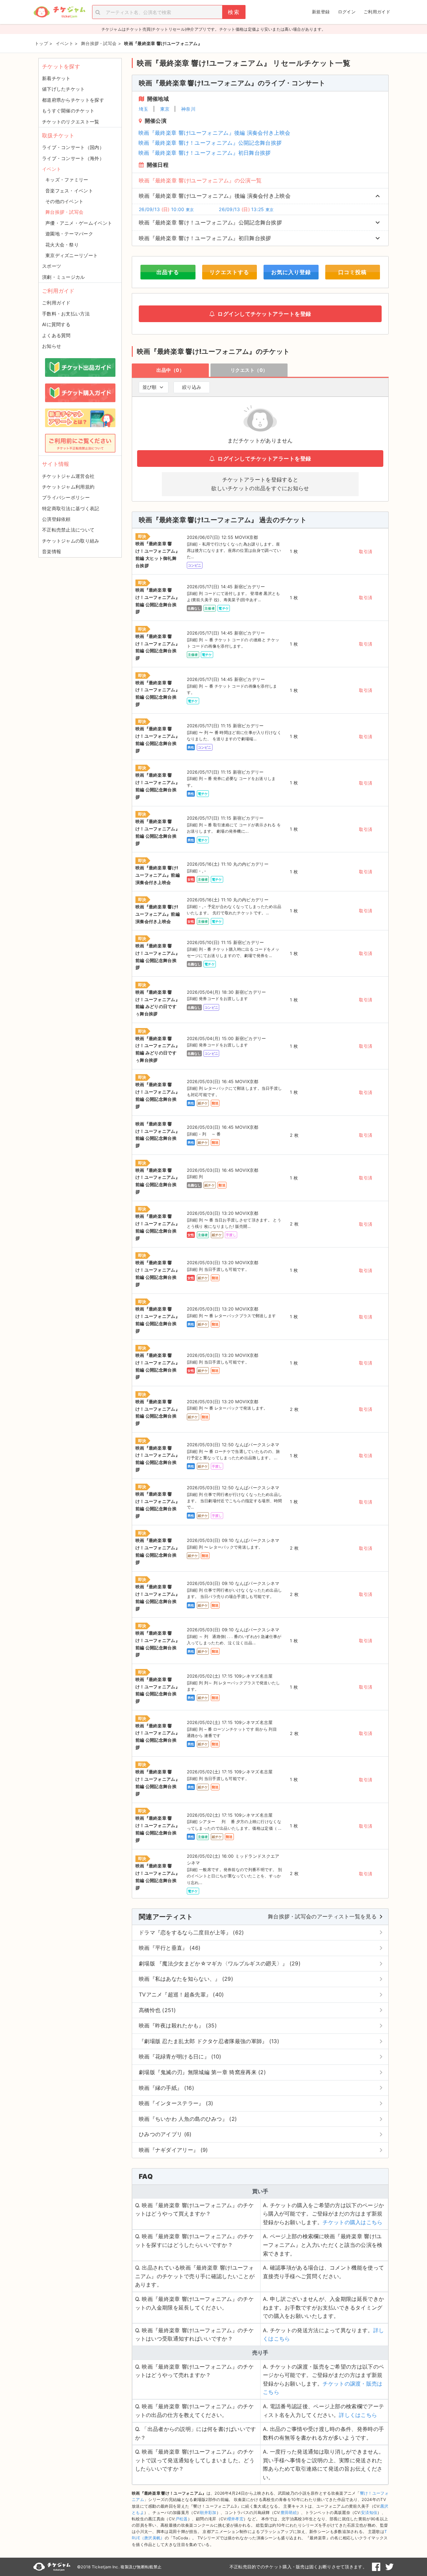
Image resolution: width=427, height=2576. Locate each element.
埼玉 (144, 109)
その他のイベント (64, 201)
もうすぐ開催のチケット (68, 111)
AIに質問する (56, 324)
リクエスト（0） (249, 370)
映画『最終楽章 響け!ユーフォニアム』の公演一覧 (200, 180)
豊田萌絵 (289, 2512)
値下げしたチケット (64, 89)
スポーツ (52, 266)
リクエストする (229, 272)
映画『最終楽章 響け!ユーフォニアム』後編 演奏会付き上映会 (214, 133)
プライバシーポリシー (66, 497)
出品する (168, 272)
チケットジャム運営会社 (68, 476)
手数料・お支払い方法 (66, 314)
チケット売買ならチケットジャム (59, 12)
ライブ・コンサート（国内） (73, 147)
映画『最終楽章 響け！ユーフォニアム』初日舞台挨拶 (205, 153)
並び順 (149, 387)
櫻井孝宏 (235, 2519)
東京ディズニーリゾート (72, 255)
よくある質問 (56, 335)
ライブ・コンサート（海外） (73, 158)
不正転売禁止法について (68, 530)
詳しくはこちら (358, 2415)
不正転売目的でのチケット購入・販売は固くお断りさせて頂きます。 (298, 2567)
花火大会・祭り (62, 245)
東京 (165, 109)
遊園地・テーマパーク (69, 234)
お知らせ (52, 346)
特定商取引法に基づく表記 (71, 508)
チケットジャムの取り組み (71, 541)
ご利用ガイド (377, 12)
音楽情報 (52, 551)
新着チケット (56, 78)
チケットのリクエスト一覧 (71, 122)
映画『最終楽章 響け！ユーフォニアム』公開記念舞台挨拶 (210, 143)
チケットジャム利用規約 (68, 487)
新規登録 (321, 12)
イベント (52, 169)
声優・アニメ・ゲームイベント (79, 223)
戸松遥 (182, 2519)
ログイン (347, 12)
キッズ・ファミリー (67, 180)
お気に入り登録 (291, 272)
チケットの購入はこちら (352, 2222)
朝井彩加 (208, 2512)
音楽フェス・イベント (69, 191)
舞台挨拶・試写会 (64, 212)
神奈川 (188, 109)
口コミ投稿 (352, 272)
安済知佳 (369, 2512)
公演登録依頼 (56, 519)
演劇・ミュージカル (64, 277)
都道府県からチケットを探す (73, 100)
